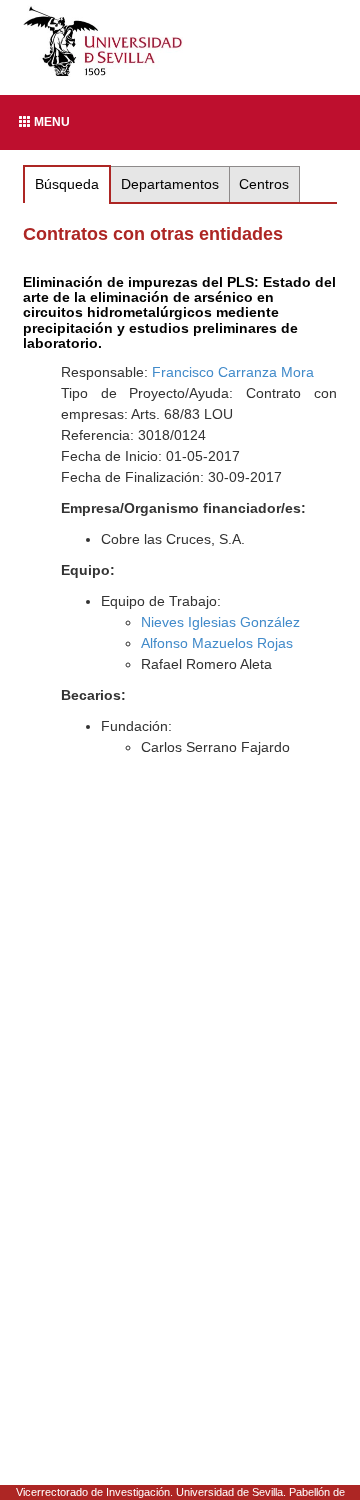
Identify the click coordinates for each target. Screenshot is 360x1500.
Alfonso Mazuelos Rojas (217, 643)
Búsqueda (67, 184)
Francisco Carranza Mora (233, 372)
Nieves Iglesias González (220, 622)
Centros (264, 184)
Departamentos (170, 184)
